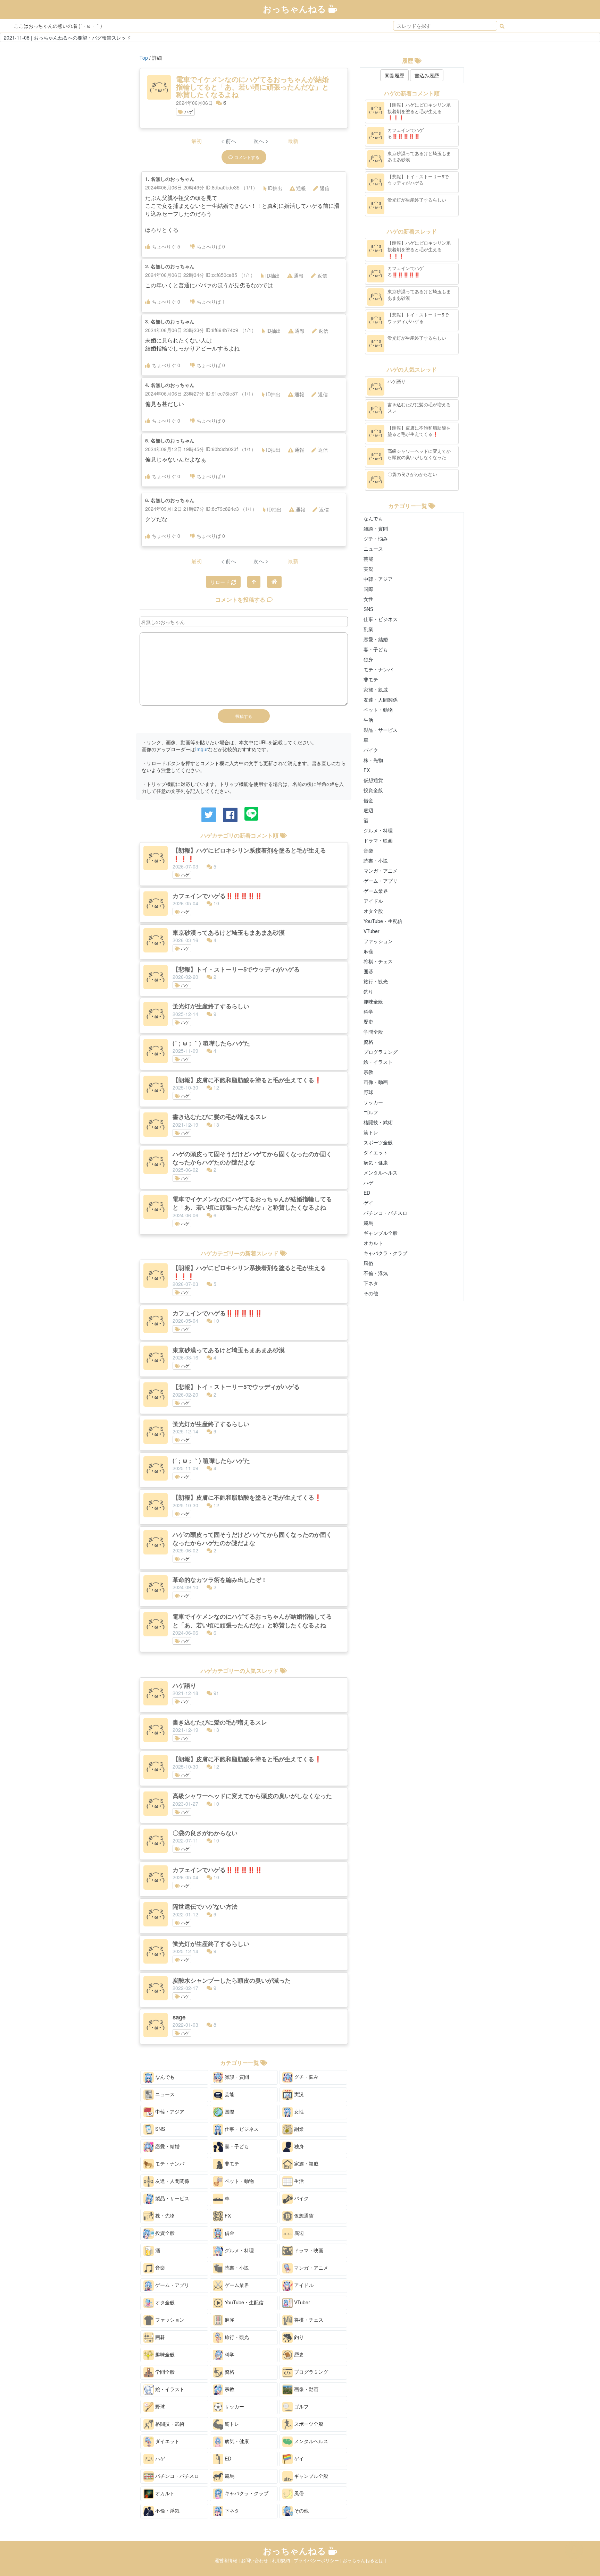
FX (227, 2215)
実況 (298, 2094)
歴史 (298, 2354)
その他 (301, 2510)
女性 (298, 2111)
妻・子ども (236, 2146)
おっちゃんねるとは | (364, 2560)
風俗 (298, 2493)
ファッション (169, 2320)
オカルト (164, 2493)
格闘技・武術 (169, 2424)
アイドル (303, 2285)
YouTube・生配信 (243, 2302)
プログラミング (310, 2372)
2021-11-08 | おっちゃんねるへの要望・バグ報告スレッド (67, 37)
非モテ (231, 2163)
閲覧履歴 (394, 75)
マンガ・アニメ (310, 2268)
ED (227, 2458)
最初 (197, 141)
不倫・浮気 (167, 2510)
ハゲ (188, 112)
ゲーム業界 (236, 2285)
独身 (298, 2146)
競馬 (229, 2476)
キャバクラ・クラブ (246, 2493)
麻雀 (229, 2320)
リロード (221, 582)
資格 (229, 2372)
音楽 (159, 2268)
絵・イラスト (169, 2389)
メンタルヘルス (310, 2441)
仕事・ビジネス (241, 2129)
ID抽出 (275, 188)
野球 (159, 2406)
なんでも (164, 2077)
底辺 (298, 2233)
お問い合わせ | (256, 2560)
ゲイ (298, 2458)
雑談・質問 (236, 2077)
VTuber (301, 2302)
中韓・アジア (169, 2111)
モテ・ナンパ (169, 2163)
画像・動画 (306, 2389)
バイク (301, 2198)
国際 (229, 2111)
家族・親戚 (306, 2163)
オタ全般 (164, 2302)
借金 (229, 2233)
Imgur (202, 749)
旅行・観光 (236, 2337)
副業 (298, 2129)
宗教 (229, 2389)
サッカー (234, 2406)
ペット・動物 (239, 2181)
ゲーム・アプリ (172, 2285)
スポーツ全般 (308, 2424)
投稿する (244, 716)
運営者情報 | (228, 2560)
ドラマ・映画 (308, 2250)
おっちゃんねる (296, 9)
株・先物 (164, 2215)
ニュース (164, 2094)
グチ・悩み (306, 2077)
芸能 (229, 2094)
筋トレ (231, 2424)
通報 (301, 188)
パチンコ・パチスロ (176, 2476)
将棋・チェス (308, 2320)
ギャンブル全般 (310, 2476)
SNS (159, 2129)
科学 (229, 2354)
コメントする (247, 157)
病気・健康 (236, 2441)
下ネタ (231, 2510)
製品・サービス (172, 2198)
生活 (298, 2181)
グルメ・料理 (239, 2250)
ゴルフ (301, 2406)
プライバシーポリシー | (318, 2560)
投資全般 (164, 2233)
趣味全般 (164, 2354)
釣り (298, 2337)
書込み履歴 (427, 75)
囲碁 (159, 2337)
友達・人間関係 (172, 2181)
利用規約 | (283, 2560)
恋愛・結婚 (167, 2146)
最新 (293, 141)
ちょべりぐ (166, 246)
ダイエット (167, 2441)
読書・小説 (236, 2268)
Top (144, 58)
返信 (325, 188)
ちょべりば (211, 246)
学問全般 (164, 2372)
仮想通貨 (303, 2215)
